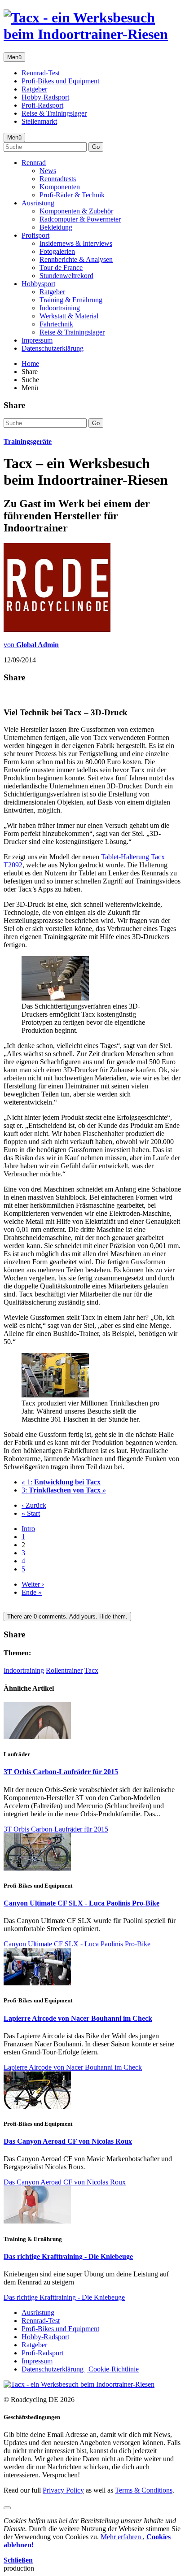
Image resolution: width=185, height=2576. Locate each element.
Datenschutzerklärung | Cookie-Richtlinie (80, 2369)
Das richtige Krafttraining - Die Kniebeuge (68, 2256)
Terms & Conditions (144, 2490)
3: (64, 1490)
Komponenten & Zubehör (76, 211)
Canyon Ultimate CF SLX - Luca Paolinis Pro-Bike (81, 1903)
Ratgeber (34, 89)
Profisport (35, 235)
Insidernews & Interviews (76, 243)
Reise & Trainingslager (54, 113)
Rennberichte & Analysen (76, 259)
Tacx (91, 1670)
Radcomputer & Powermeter (80, 219)
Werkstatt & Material (69, 316)
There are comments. (67, 1617)
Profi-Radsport (42, 105)
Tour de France (61, 268)
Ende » (32, 1592)
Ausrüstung (38, 203)
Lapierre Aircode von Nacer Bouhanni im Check (78, 2018)
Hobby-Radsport (45, 97)
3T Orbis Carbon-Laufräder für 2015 (61, 1772)
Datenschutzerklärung (53, 348)
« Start (31, 1513)
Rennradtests (58, 179)
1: (61, 1482)
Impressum (37, 340)
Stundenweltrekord (66, 276)
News (48, 171)
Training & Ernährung (71, 300)
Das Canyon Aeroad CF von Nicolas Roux (68, 2141)
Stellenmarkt (39, 121)
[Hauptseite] (92, 34)
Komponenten (60, 187)
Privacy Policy (63, 2490)
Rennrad (34, 163)
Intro (28, 1529)
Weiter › (33, 1584)
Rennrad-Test (41, 73)
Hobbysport (38, 284)
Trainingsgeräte (28, 442)
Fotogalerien (57, 251)
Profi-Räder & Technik (72, 195)
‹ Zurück (34, 1505)
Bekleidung (56, 227)
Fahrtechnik (56, 324)
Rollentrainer (64, 1670)
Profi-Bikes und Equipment (60, 81)
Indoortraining (60, 308)
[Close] (7, 2508)
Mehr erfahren (122, 2537)
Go (96, 147)
